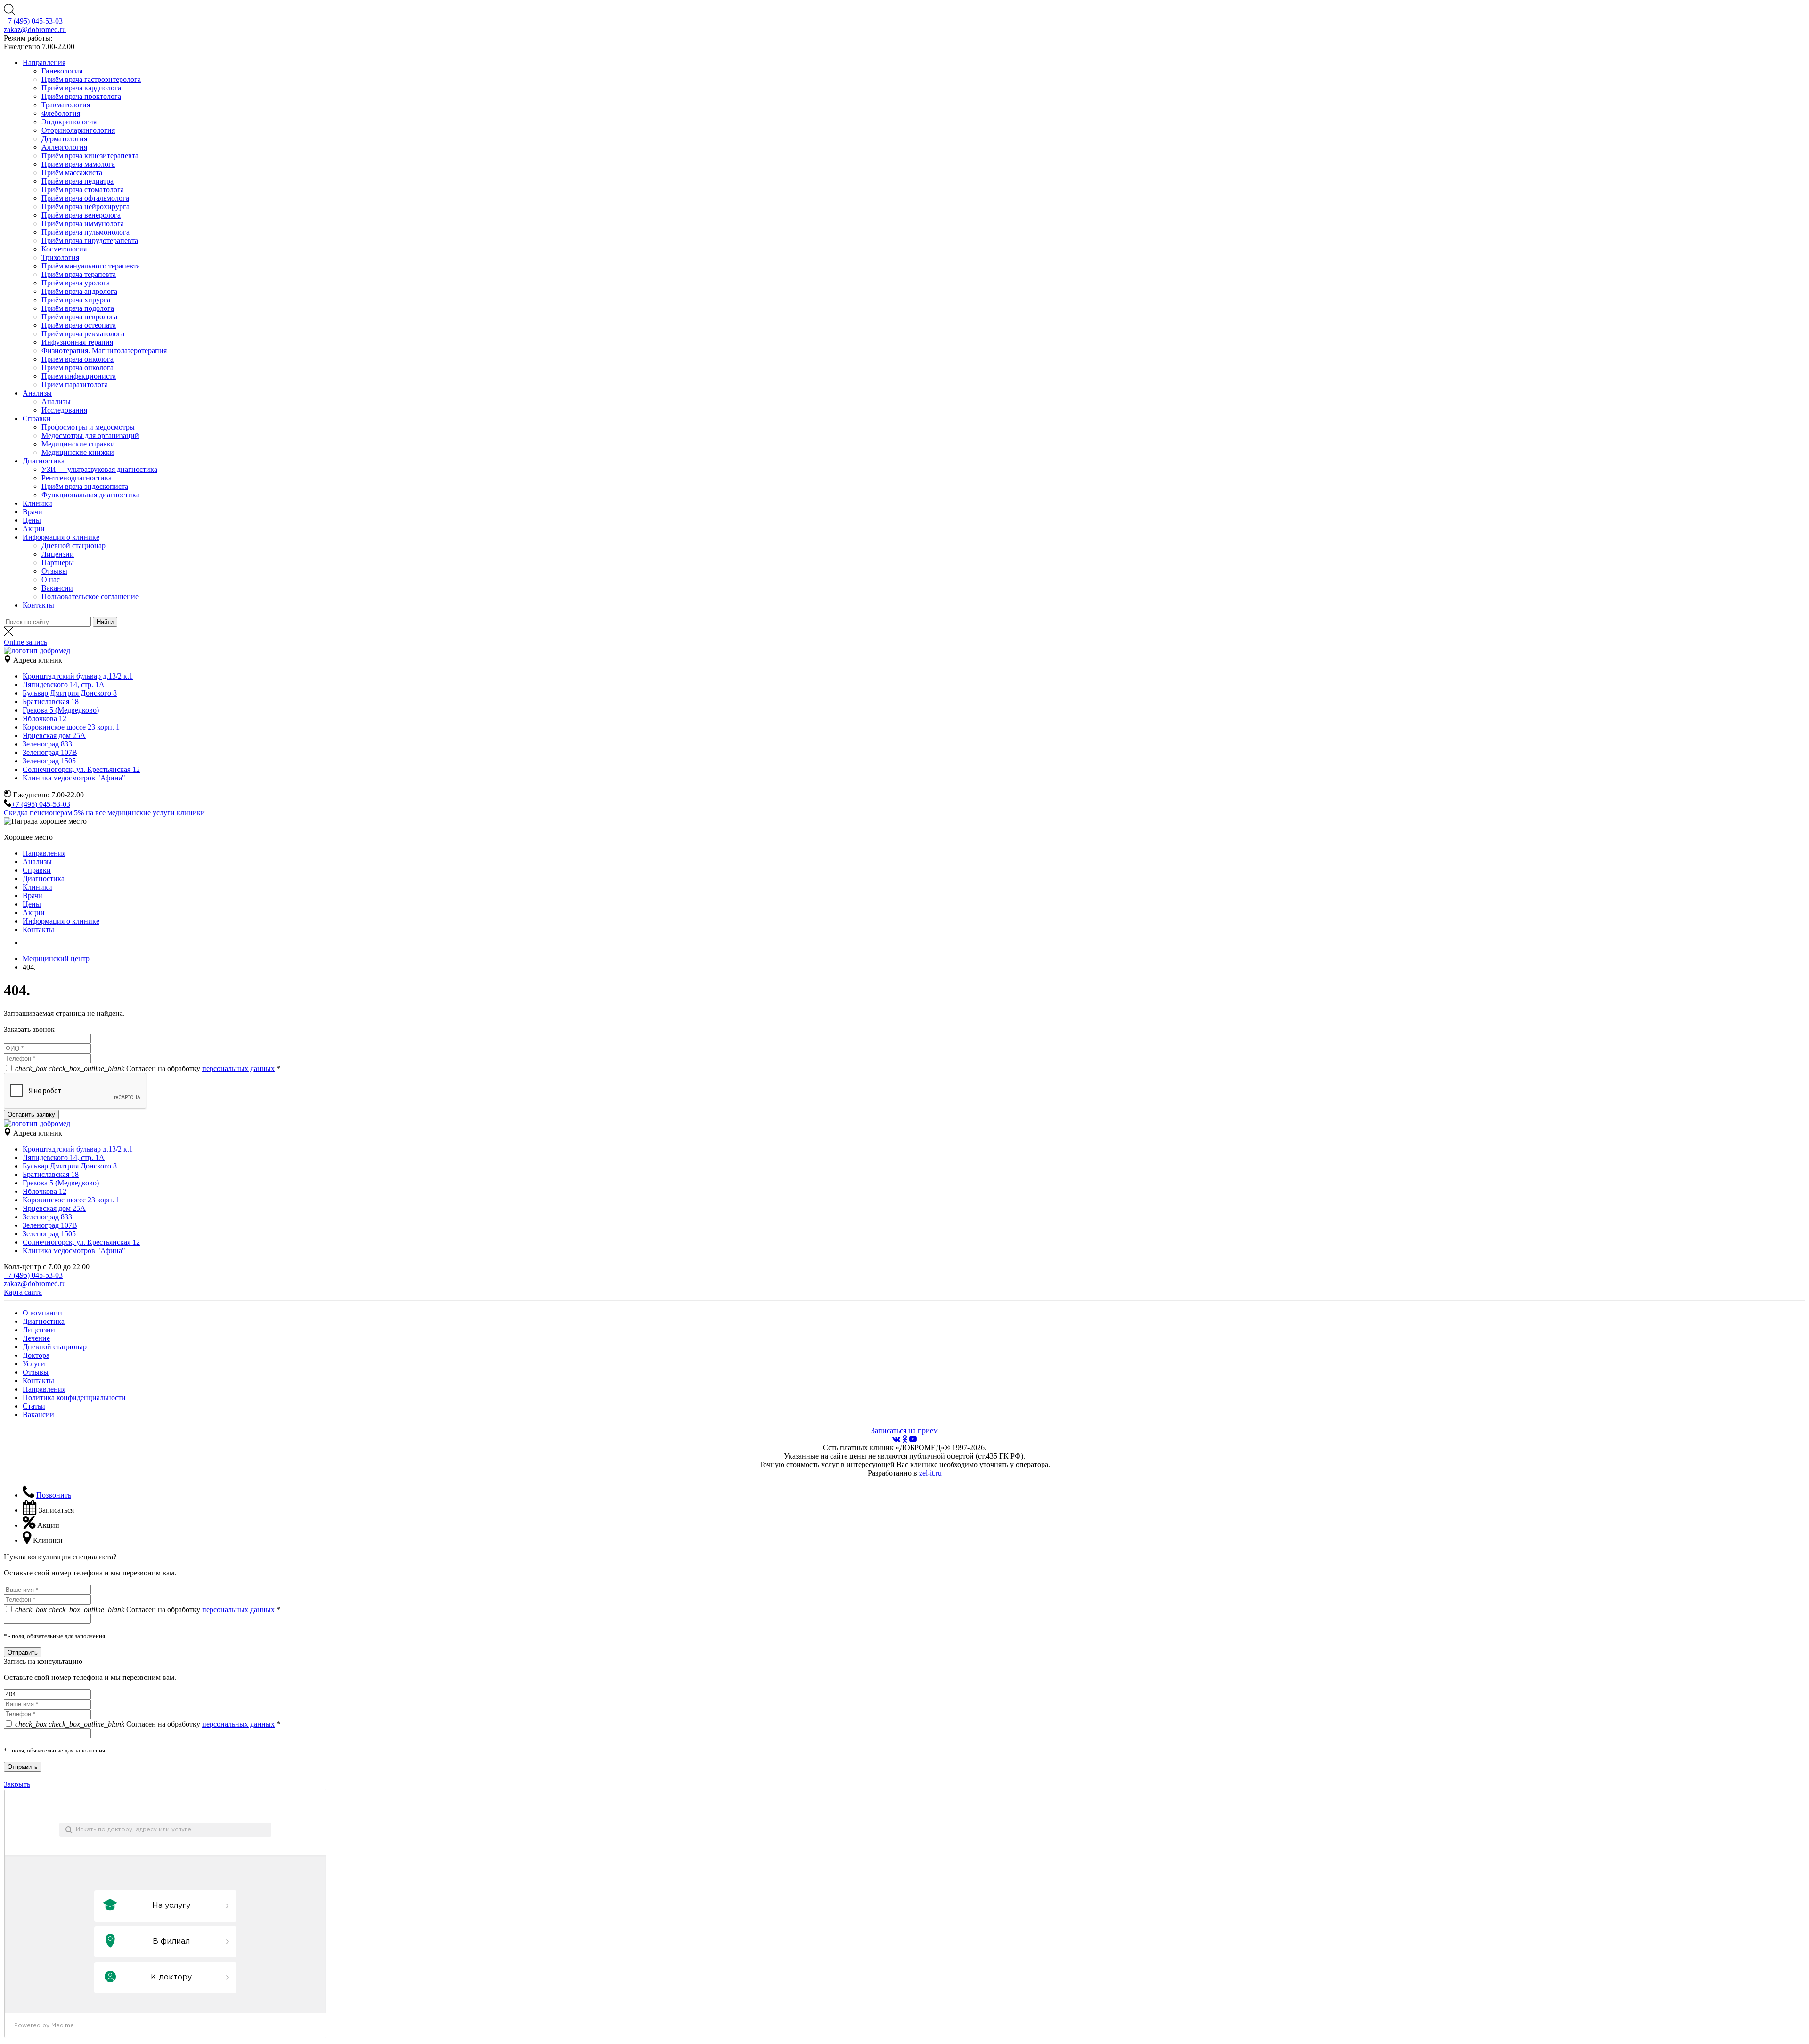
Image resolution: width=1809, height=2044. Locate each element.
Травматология (66, 105)
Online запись (25, 642)
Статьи (34, 1406)
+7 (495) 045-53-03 (33, 21)
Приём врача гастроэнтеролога (91, 79)
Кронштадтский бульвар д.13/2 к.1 (78, 676)
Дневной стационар (73, 546)
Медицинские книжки (78, 452)
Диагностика (44, 461)
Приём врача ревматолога (83, 334)
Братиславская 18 (51, 702)
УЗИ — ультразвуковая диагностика (99, 469)
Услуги (34, 1364)
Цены (32, 520)
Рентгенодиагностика (77, 478)
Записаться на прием (904, 1431)
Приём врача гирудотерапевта (90, 240)
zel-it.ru (930, 1473)
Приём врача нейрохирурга (86, 207)
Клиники (37, 503)
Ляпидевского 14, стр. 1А (64, 685)
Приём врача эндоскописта (85, 486)
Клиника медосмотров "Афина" (74, 778)
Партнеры (58, 563)
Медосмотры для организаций (90, 435)
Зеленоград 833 (47, 744)
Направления (44, 62)
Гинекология (62, 71)
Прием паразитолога (75, 385)
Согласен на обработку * (148, 1068)
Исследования (64, 410)
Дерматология (64, 139)
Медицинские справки (78, 444)
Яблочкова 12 (45, 718)
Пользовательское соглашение (90, 596)
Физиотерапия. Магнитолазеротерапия (104, 351)
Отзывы (54, 571)
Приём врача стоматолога (83, 190)
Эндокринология (69, 122)
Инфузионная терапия (77, 342)
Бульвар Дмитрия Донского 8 (70, 693)
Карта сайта (23, 1292)
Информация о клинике (61, 537)
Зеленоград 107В (50, 752)
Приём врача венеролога (81, 215)
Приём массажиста (72, 173)
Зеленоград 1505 (49, 761)
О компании (42, 1313)
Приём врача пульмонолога (86, 232)
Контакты (38, 605)
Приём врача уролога (76, 283)
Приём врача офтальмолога (85, 198)
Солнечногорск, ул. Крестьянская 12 (81, 769)
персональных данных (238, 1068)
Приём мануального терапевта (91, 266)
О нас (51, 580)
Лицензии (58, 554)
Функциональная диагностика (90, 495)
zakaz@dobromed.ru (35, 29)
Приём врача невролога (79, 317)
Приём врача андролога (79, 291)
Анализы (37, 393)
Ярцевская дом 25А (54, 735)
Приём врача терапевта (79, 274)
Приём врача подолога (78, 308)
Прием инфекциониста (79, 376)
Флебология (61, 113)
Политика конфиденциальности (74, 1398)
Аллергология (64, 147)
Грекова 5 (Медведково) (61, 710)
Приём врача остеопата (79, 325)
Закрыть (17, 1784)
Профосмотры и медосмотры (88, 427)
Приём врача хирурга (76, 300)
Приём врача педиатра (77, 181)
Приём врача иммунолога (83, 223)
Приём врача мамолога (78, 164)
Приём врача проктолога (81, 96)
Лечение (36, 1338)
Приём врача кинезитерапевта (90, 156)
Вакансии (57, 588)
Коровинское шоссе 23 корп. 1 (71, 727)
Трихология (60, 257)
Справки (37, 418)
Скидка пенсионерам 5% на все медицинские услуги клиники (104, 813)
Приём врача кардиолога (81, 88)
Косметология (64, 249)
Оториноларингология (78, 130)
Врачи (33, 512)
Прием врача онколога (77, 359)
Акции (34, 529)
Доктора (36, 1355)
